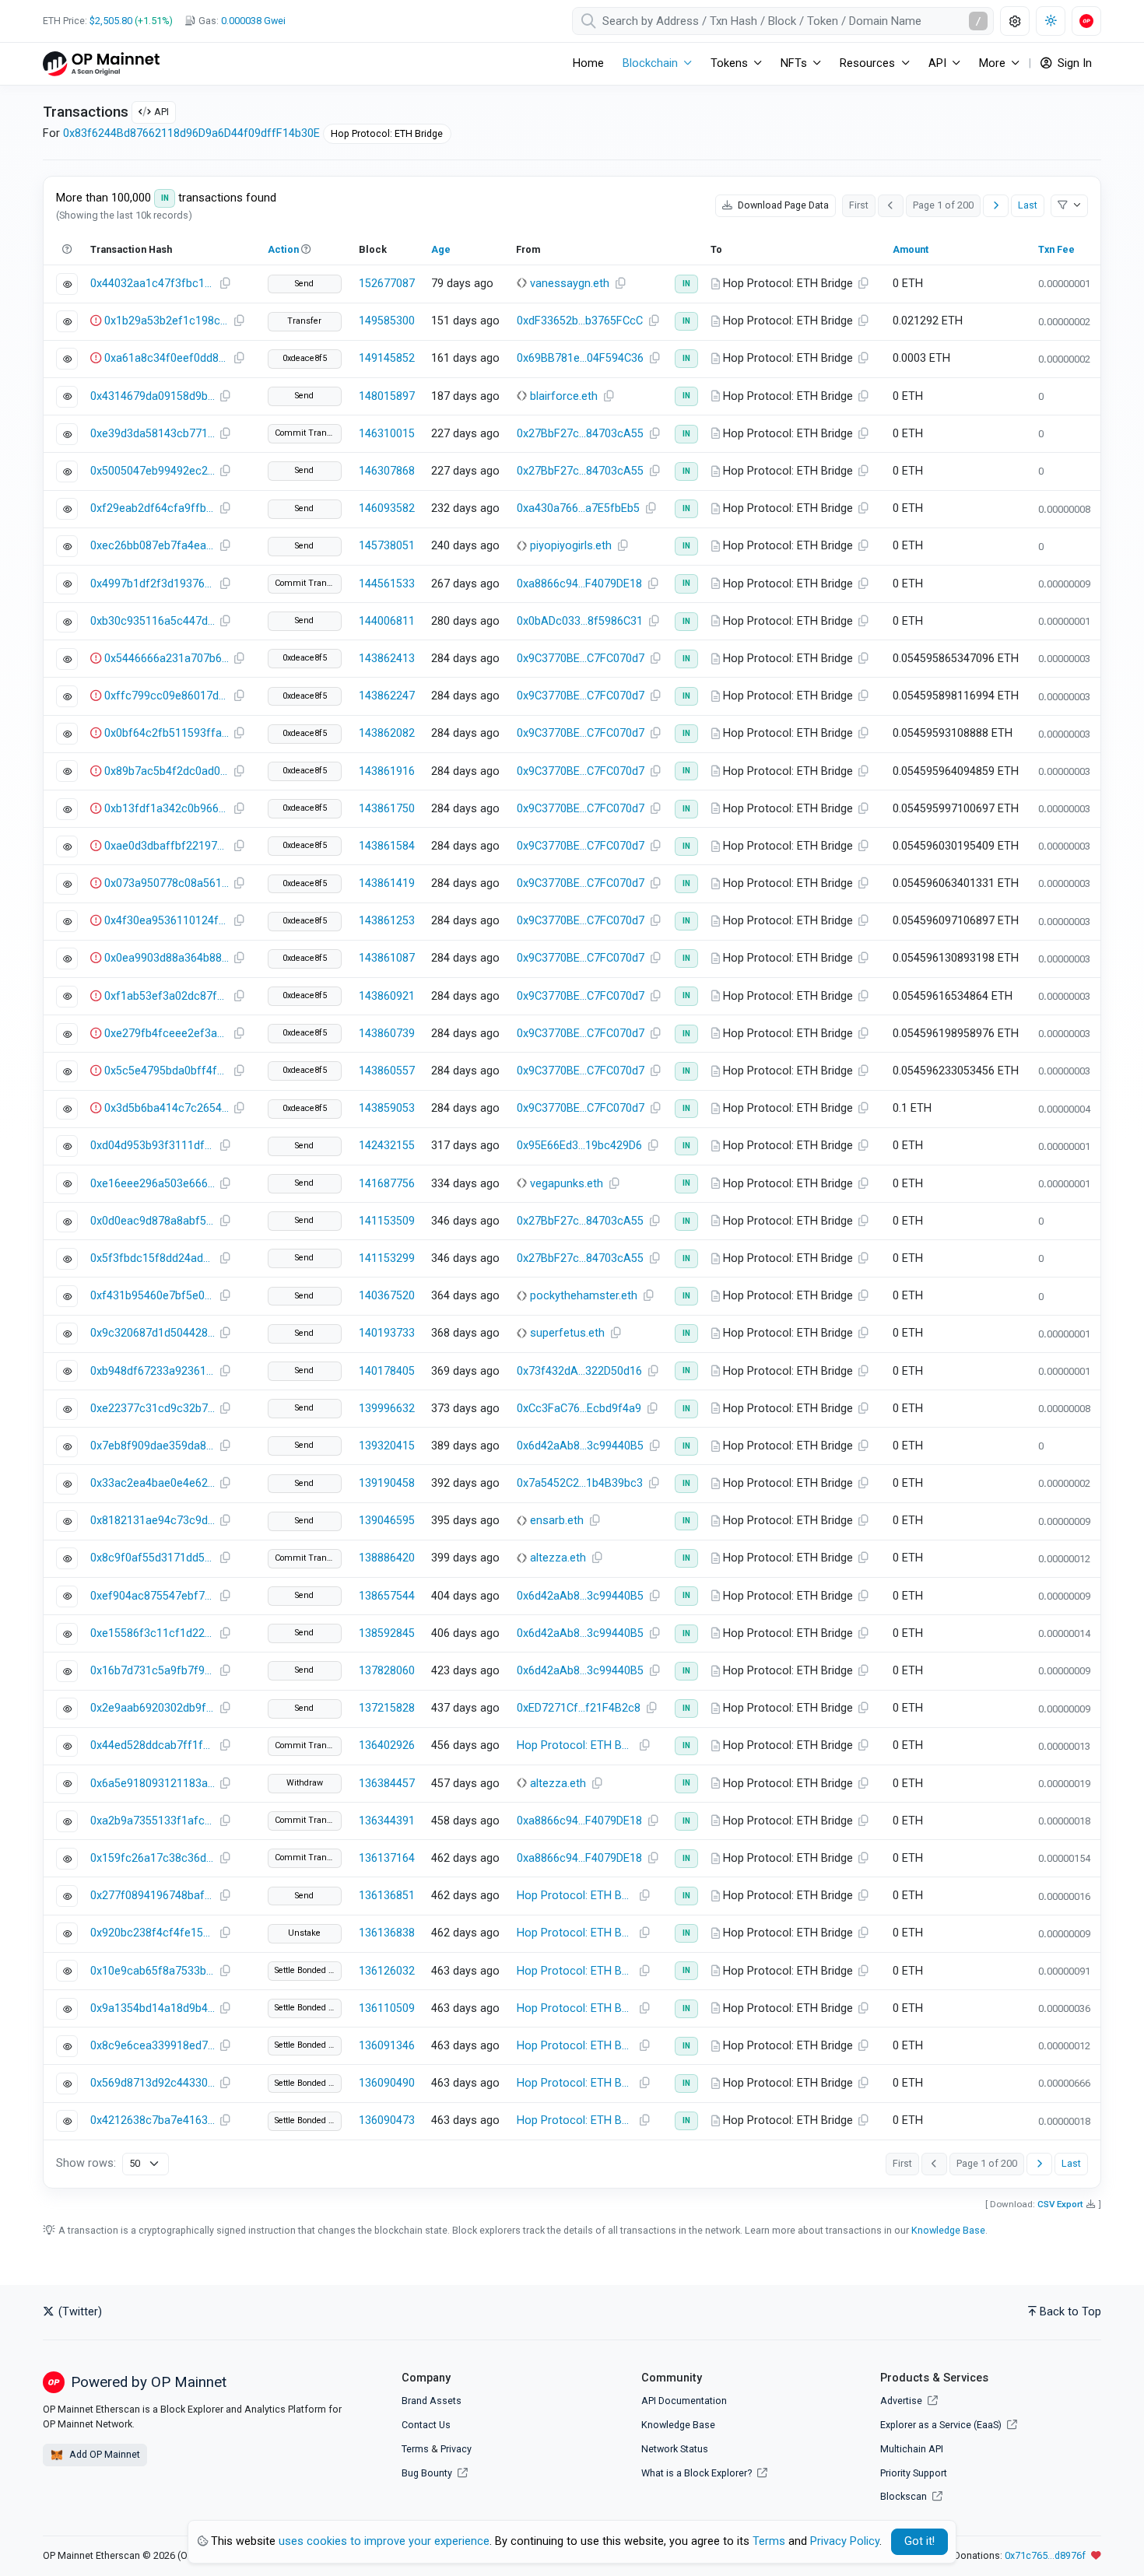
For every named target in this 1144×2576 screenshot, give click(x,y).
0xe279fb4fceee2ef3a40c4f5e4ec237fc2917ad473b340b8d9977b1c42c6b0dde (167, 1034)
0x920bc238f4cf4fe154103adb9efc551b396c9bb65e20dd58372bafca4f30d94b (153, 1933)
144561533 (387, 584)
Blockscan (905, 2496)
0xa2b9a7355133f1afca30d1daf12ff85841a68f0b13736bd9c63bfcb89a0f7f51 (153, 1821)
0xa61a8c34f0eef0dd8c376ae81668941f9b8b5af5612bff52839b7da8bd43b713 (167, 358)
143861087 (387, 958)
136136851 (387, 1896)
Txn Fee (1056, 249)
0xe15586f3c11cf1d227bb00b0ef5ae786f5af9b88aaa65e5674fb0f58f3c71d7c (153, 1633)
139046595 (387, 1521)
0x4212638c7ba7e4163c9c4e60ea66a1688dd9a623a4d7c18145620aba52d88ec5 (153, 2120)
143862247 (387, 696)
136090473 (387, 2120)
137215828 (387, 1708)
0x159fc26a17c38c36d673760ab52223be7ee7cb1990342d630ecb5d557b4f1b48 (153, 1858)
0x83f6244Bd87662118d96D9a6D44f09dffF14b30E (191, 133)
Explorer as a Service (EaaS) (942, 2425)
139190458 (387, 1483)
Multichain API (912, 2449)
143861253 (387, 921)
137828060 (387, 1671)
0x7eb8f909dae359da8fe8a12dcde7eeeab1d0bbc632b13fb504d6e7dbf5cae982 (153, 1446)
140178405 (387, 1371)
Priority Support (914, 2473)
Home (588, 63)
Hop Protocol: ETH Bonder (577, 1745)
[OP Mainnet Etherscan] (101, 63)
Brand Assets (432, 2401)
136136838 (387, 1933)
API (161, 112)
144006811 (387, 621)
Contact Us (426, 2425)
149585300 (387, 321)
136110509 (387, 2008)
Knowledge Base (948, 2230)
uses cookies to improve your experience (384, 2541)
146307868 (387, 471)
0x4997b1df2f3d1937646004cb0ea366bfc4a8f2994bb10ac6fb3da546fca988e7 (153, 584)
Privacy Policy (845, 2541)
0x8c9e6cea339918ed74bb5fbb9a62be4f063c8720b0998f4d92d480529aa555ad (153, 2046)
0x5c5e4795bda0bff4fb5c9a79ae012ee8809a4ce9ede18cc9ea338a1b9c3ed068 (167, 1071)
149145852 (387, 358)
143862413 (387, 659)
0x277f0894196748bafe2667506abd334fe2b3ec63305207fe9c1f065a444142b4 (153, 1896)
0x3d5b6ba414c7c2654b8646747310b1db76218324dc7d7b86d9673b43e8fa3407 (167, 1108)
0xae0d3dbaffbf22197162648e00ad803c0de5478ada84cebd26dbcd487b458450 (167, 846)
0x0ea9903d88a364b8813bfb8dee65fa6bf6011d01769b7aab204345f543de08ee (167, 958)
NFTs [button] (794, 63)
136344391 (387, 1821)
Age (441, 249)
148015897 (387, 396)
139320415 (387, 1446)
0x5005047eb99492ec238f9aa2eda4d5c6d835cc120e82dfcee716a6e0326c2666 (153, 471)
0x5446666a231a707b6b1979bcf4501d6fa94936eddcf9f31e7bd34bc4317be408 (167, 659)
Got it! (919, 2541)
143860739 (387, 1034)
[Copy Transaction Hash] (225, 284)
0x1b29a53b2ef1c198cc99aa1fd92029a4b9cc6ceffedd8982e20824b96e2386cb (167, 321)
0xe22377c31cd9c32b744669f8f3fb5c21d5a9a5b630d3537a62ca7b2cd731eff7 (153, 1409)
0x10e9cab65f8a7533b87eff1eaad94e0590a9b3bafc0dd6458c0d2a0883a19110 (153, 1971)
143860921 (387, 996)
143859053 (387, 1108)
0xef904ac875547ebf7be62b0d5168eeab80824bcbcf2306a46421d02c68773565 (153, 1596)
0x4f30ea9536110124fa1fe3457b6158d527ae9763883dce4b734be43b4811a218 (167, 921)
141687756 (387, 1184)
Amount (911, 249)
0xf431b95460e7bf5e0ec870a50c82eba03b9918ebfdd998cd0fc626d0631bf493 (153, 1296)
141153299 (387, 1258)
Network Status (675, 2449)
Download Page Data (782, 205)
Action (283, 249)
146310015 (387, 434)
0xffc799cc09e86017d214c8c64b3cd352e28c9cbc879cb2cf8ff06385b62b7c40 (167, 696)
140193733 (387, 1333)
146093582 (387, 508)
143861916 (387, 771)
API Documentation (684, 2401)
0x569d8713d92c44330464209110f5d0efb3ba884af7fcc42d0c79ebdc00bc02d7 (153, 2083)
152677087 (387, 284)
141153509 (387, 1221)
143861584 (387, 846)
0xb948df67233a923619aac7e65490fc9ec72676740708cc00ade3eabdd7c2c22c (153, 1371)
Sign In (1073, 63)
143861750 (387, 809)
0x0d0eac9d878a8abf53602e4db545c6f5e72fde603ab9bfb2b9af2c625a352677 (153, 1221)
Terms (415, 2449)
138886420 (387, 1558)
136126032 (387, 1971)
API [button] (937, 63)
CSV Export (1060, 2204)
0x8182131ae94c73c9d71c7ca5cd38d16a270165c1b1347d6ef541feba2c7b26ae (153, 1521)
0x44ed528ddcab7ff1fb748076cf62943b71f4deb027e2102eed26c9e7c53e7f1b (153, 1745)
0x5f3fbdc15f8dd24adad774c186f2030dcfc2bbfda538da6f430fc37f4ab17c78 (153, 1258)
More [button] (992, 63)
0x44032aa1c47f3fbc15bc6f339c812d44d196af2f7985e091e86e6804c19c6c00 (153, 284)
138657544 (387, 1596)
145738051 (387, 546)
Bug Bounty (427, 2473)
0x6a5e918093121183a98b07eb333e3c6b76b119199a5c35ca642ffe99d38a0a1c (153, 1784)
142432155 (387, 1146)
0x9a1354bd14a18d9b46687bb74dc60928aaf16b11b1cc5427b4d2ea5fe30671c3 (153, 2008)
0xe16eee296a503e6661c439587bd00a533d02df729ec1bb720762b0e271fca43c (153, 1184)
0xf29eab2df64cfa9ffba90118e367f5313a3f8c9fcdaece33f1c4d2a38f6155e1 (153, 508)
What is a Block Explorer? (698, 2473)
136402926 (387, 1745)
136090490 (387, 2083)
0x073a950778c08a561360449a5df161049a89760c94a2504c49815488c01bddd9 (167, 883)
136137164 (387, 1858)
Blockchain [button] (650, 63)
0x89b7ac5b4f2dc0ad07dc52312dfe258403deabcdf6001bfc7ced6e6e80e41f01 (167, 771)
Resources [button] (867, 63)
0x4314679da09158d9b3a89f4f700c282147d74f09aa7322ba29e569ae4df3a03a (153, 396)
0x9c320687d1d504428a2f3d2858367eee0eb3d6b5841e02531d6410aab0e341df (153, 1333)
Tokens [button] (729, 63)
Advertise (902, 2401)
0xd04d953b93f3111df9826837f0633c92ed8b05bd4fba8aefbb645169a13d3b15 (153, 1146)
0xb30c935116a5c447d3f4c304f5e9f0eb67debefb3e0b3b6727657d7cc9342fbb (153, 621)
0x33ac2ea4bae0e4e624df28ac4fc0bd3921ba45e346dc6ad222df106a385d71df (153, 1483)
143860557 (387, 1071)
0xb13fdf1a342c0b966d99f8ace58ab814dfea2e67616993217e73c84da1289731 (167, 809)
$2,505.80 (111, 21)
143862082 (387, 733)
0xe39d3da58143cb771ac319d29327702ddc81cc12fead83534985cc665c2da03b (153, 434)
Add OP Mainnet (104, 2454)
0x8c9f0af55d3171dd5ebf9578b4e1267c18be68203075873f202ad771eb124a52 (153, 1558)
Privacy (456, 2449)
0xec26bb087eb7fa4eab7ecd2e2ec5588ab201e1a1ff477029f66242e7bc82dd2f (153, 546)
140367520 (387, 1296)
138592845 (387, 1633)
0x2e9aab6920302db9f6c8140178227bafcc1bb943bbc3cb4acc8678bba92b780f (153, 1708)
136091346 (387, 2046)
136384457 (387, 1784)
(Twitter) (79, 2312)
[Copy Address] (620, 284)
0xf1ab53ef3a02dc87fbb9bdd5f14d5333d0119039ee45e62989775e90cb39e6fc (167, 996)
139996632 (387, 1409)
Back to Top (1070, 2312)
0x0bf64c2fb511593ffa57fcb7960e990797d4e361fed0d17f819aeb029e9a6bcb (167, 733)
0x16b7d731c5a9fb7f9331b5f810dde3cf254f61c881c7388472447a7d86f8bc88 (153, 1671)
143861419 (387, 883)
